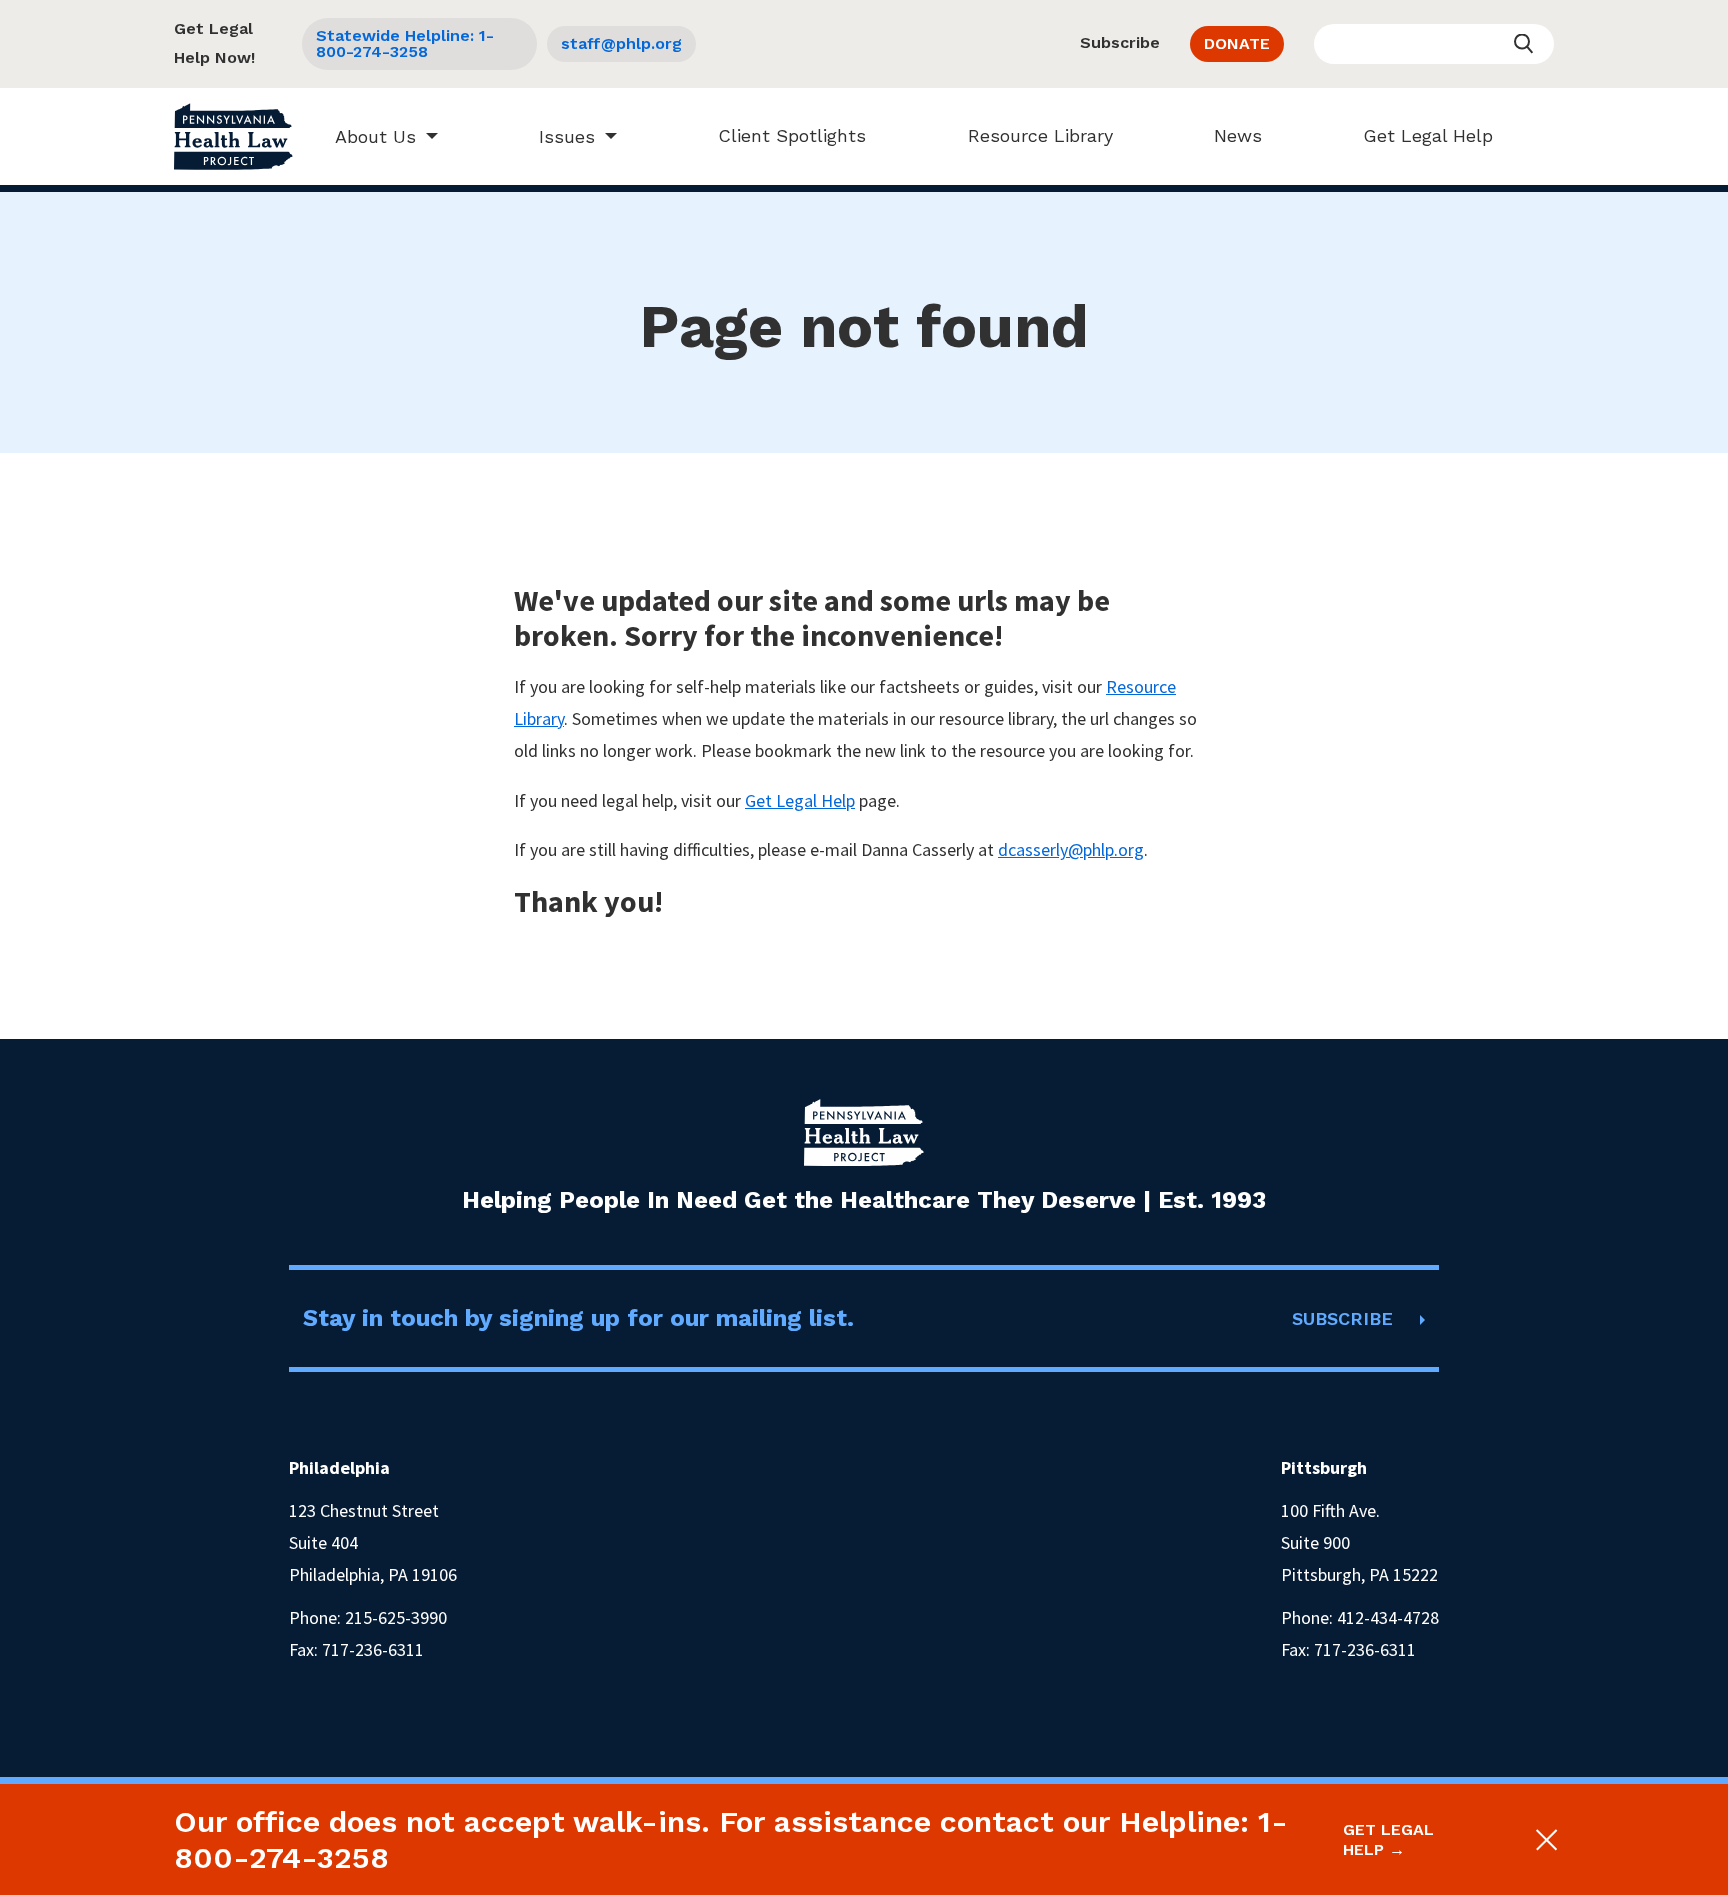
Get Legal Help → (1388, 1839)
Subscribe (1120, 42)
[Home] (234, 136)
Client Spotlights (792, 135)
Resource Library (1040, 135)
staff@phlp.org (621, 43)
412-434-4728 (1388, 1617)
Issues (567, 136)
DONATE (1237, 43)
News (1238, 135)
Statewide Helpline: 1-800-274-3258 (405, 43)
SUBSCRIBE (1342, 1318)
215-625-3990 (396, 1617)
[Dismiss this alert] (1545, 1840)
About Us (375, 136)
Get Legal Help (1428, 135)
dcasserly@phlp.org (1071, 849)
